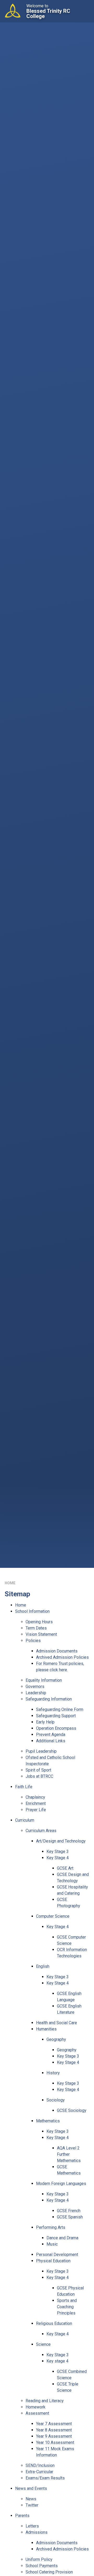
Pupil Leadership (41, 1751)
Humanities (46, 2029)
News (31, 2499)
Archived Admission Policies (62, 1657)
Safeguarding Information (49, 1699)
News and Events (31, 2488)
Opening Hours (39, 1622)
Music (52, 2244)
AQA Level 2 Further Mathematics (69, 2154)
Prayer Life (36, 1810)
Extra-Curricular (39, 2472)
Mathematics (48, 2121)
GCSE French (69, 2211)
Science (43, 2344)
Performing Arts (51, 2227)
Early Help (45, 1722)
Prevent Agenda (51, 1735)
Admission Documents (57, 1651)
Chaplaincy (35, 1797)
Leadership (36, 1693)
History (53, 2073)
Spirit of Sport (38, 1770)
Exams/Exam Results (45, 2478)
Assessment (37, 2413)
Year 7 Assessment (54, 2424)
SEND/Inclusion (40, 2465)
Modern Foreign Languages (61, 2184)
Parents (22, 2516)
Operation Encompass (56, 1728)
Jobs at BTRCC (39, 1776)
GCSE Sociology (72, 2110)
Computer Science (53, 1916)
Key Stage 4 (58, 1858)
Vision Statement (41, 1634)
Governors (35, 1686)
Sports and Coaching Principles (67, 2307)
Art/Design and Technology (61, 1841)
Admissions (37, 2532)
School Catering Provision (49, 2572)
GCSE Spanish (70, 2217)
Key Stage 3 (58, 1851)
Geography (56, 2039)
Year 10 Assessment (55, 2442)
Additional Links (51, 1741)
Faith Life (24, 1787)
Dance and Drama (62, 2238)
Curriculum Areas (41, 1831)
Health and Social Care (57, 2023)
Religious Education (54, 2323)
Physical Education (53, 2261)
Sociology (56, 2100)
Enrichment (36, 1803)
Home (10, 1583)
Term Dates (36, 1628)
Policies (33, 1641)
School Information (32, 1611)
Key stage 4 (57, 2361)
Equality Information (44, 1680)
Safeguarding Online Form (60, 1709)
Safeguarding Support (56, 1716)
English (43, 1966)
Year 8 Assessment (54, 2430)
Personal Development (57, 2255)
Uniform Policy (39, 2559)
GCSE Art (65, 1868)
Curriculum (25, 1820)
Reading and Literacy (45, 2401)
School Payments (42, 2566)
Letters (32, 2526)
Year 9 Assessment (54, 2436)
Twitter (32, 2505)
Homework (36, 2407)
